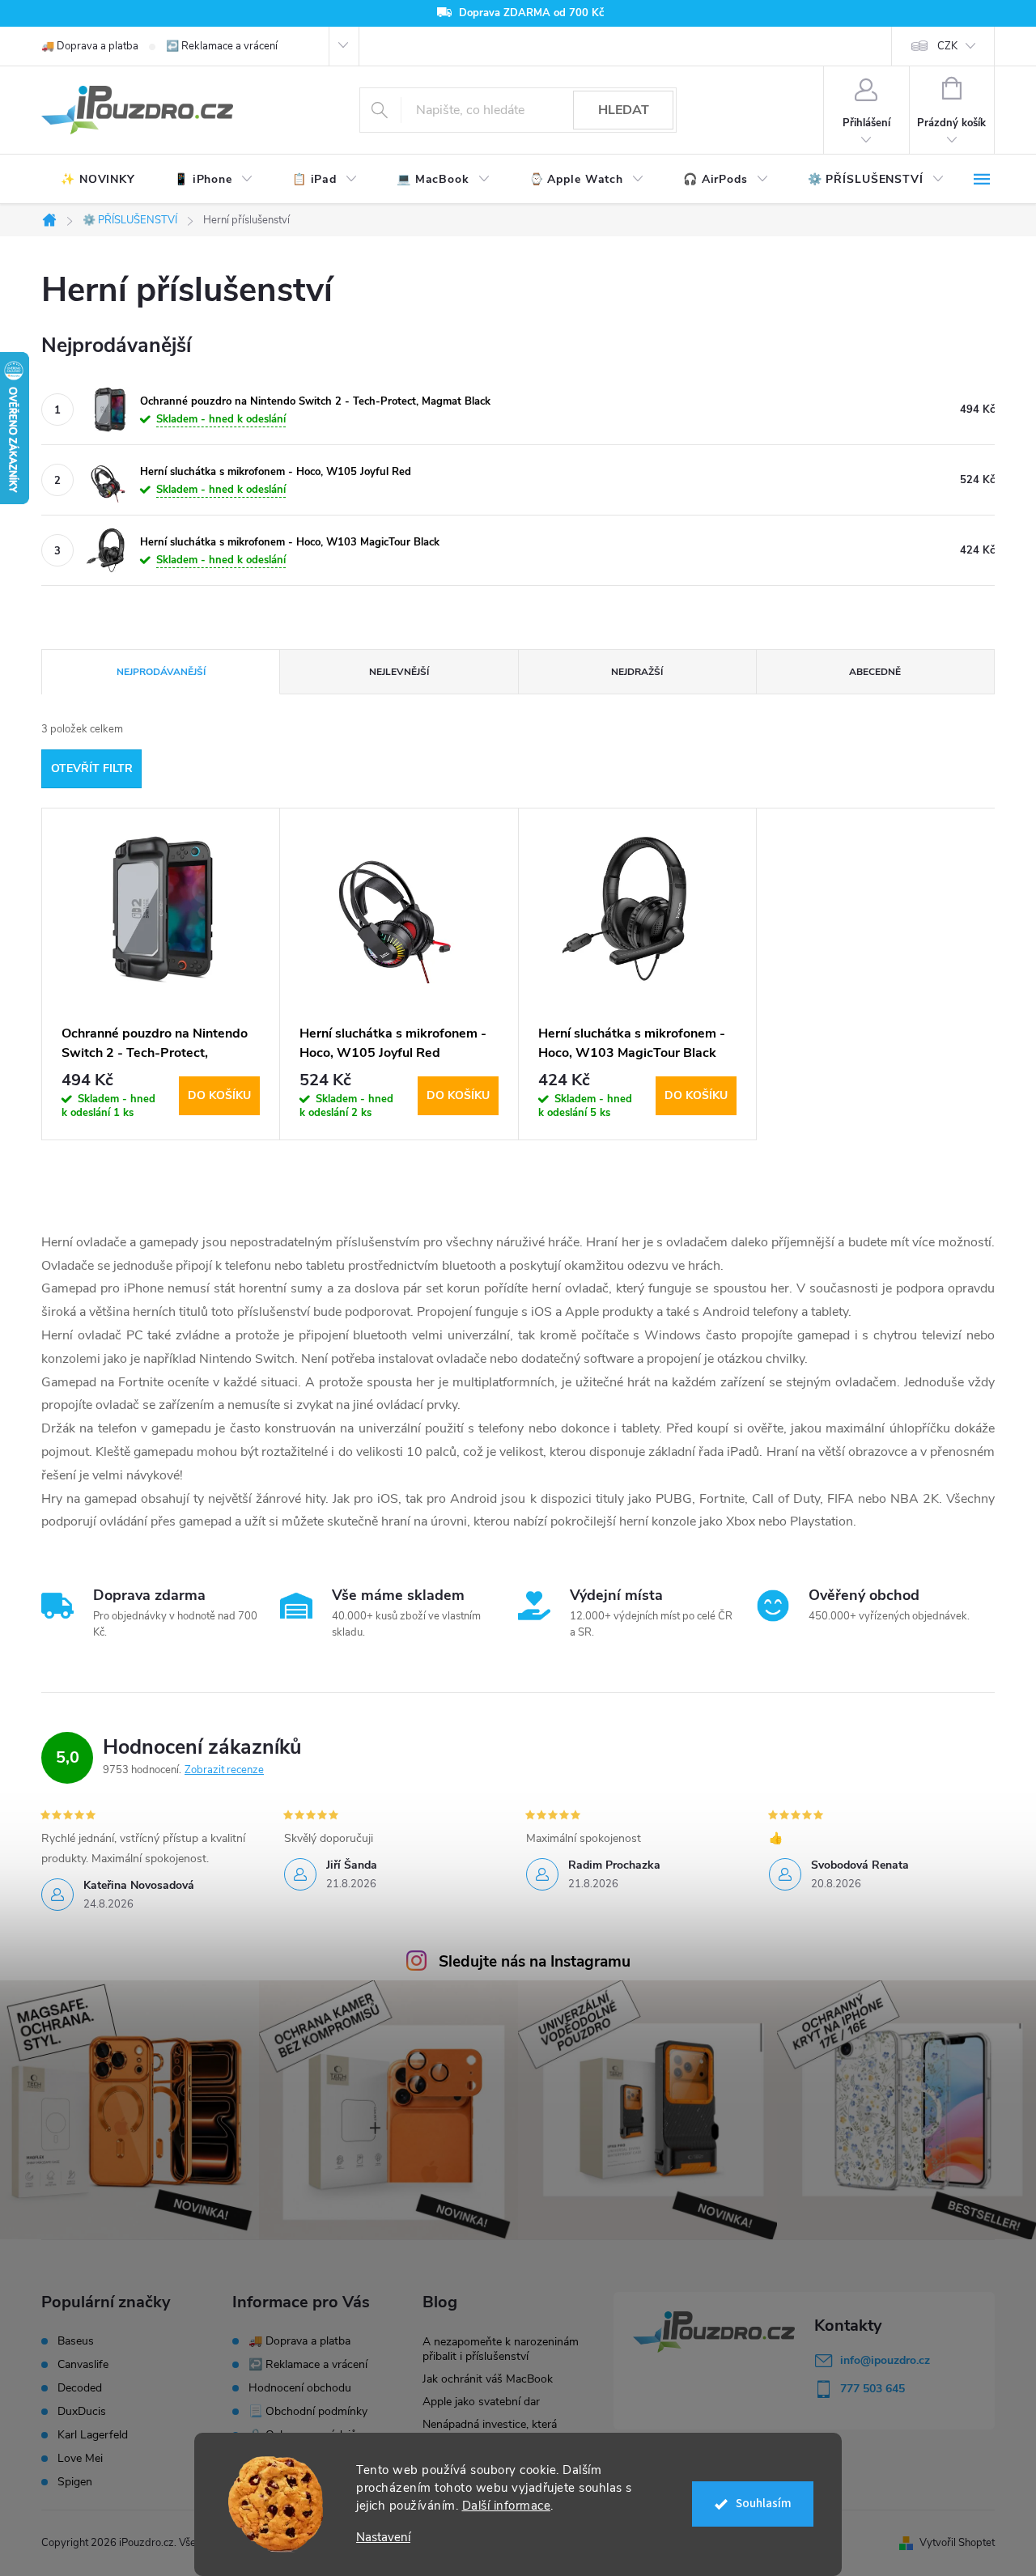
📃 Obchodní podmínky (308, 2411)
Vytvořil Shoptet (957, 2543)
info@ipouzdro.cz (885, 2360)
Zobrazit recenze (224, 1770)
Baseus (76, 2341)
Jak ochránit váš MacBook (488, 2379)
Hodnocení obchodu (300, 2388)
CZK (947, 46)
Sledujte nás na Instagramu (535, 1962)
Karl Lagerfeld (93, 2435)
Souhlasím (764, 2504)
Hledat (624, 110)
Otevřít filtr (92, 768)
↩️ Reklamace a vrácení (222, 46)
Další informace (507, 2506)
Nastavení (383, 2538)
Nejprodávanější (161, 672)
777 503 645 (873, 2389)
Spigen (75, 2482)
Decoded (80, 2388)
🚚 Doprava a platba (90, 46)
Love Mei (80, 2459)
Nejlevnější (399, 672)
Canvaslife (83, 2365)
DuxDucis (82, 2412)
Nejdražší (637, 672)
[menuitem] (98, 180)
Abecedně (875, 672)
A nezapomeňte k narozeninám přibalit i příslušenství (501, 2349)
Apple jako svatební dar (481, 2402)
